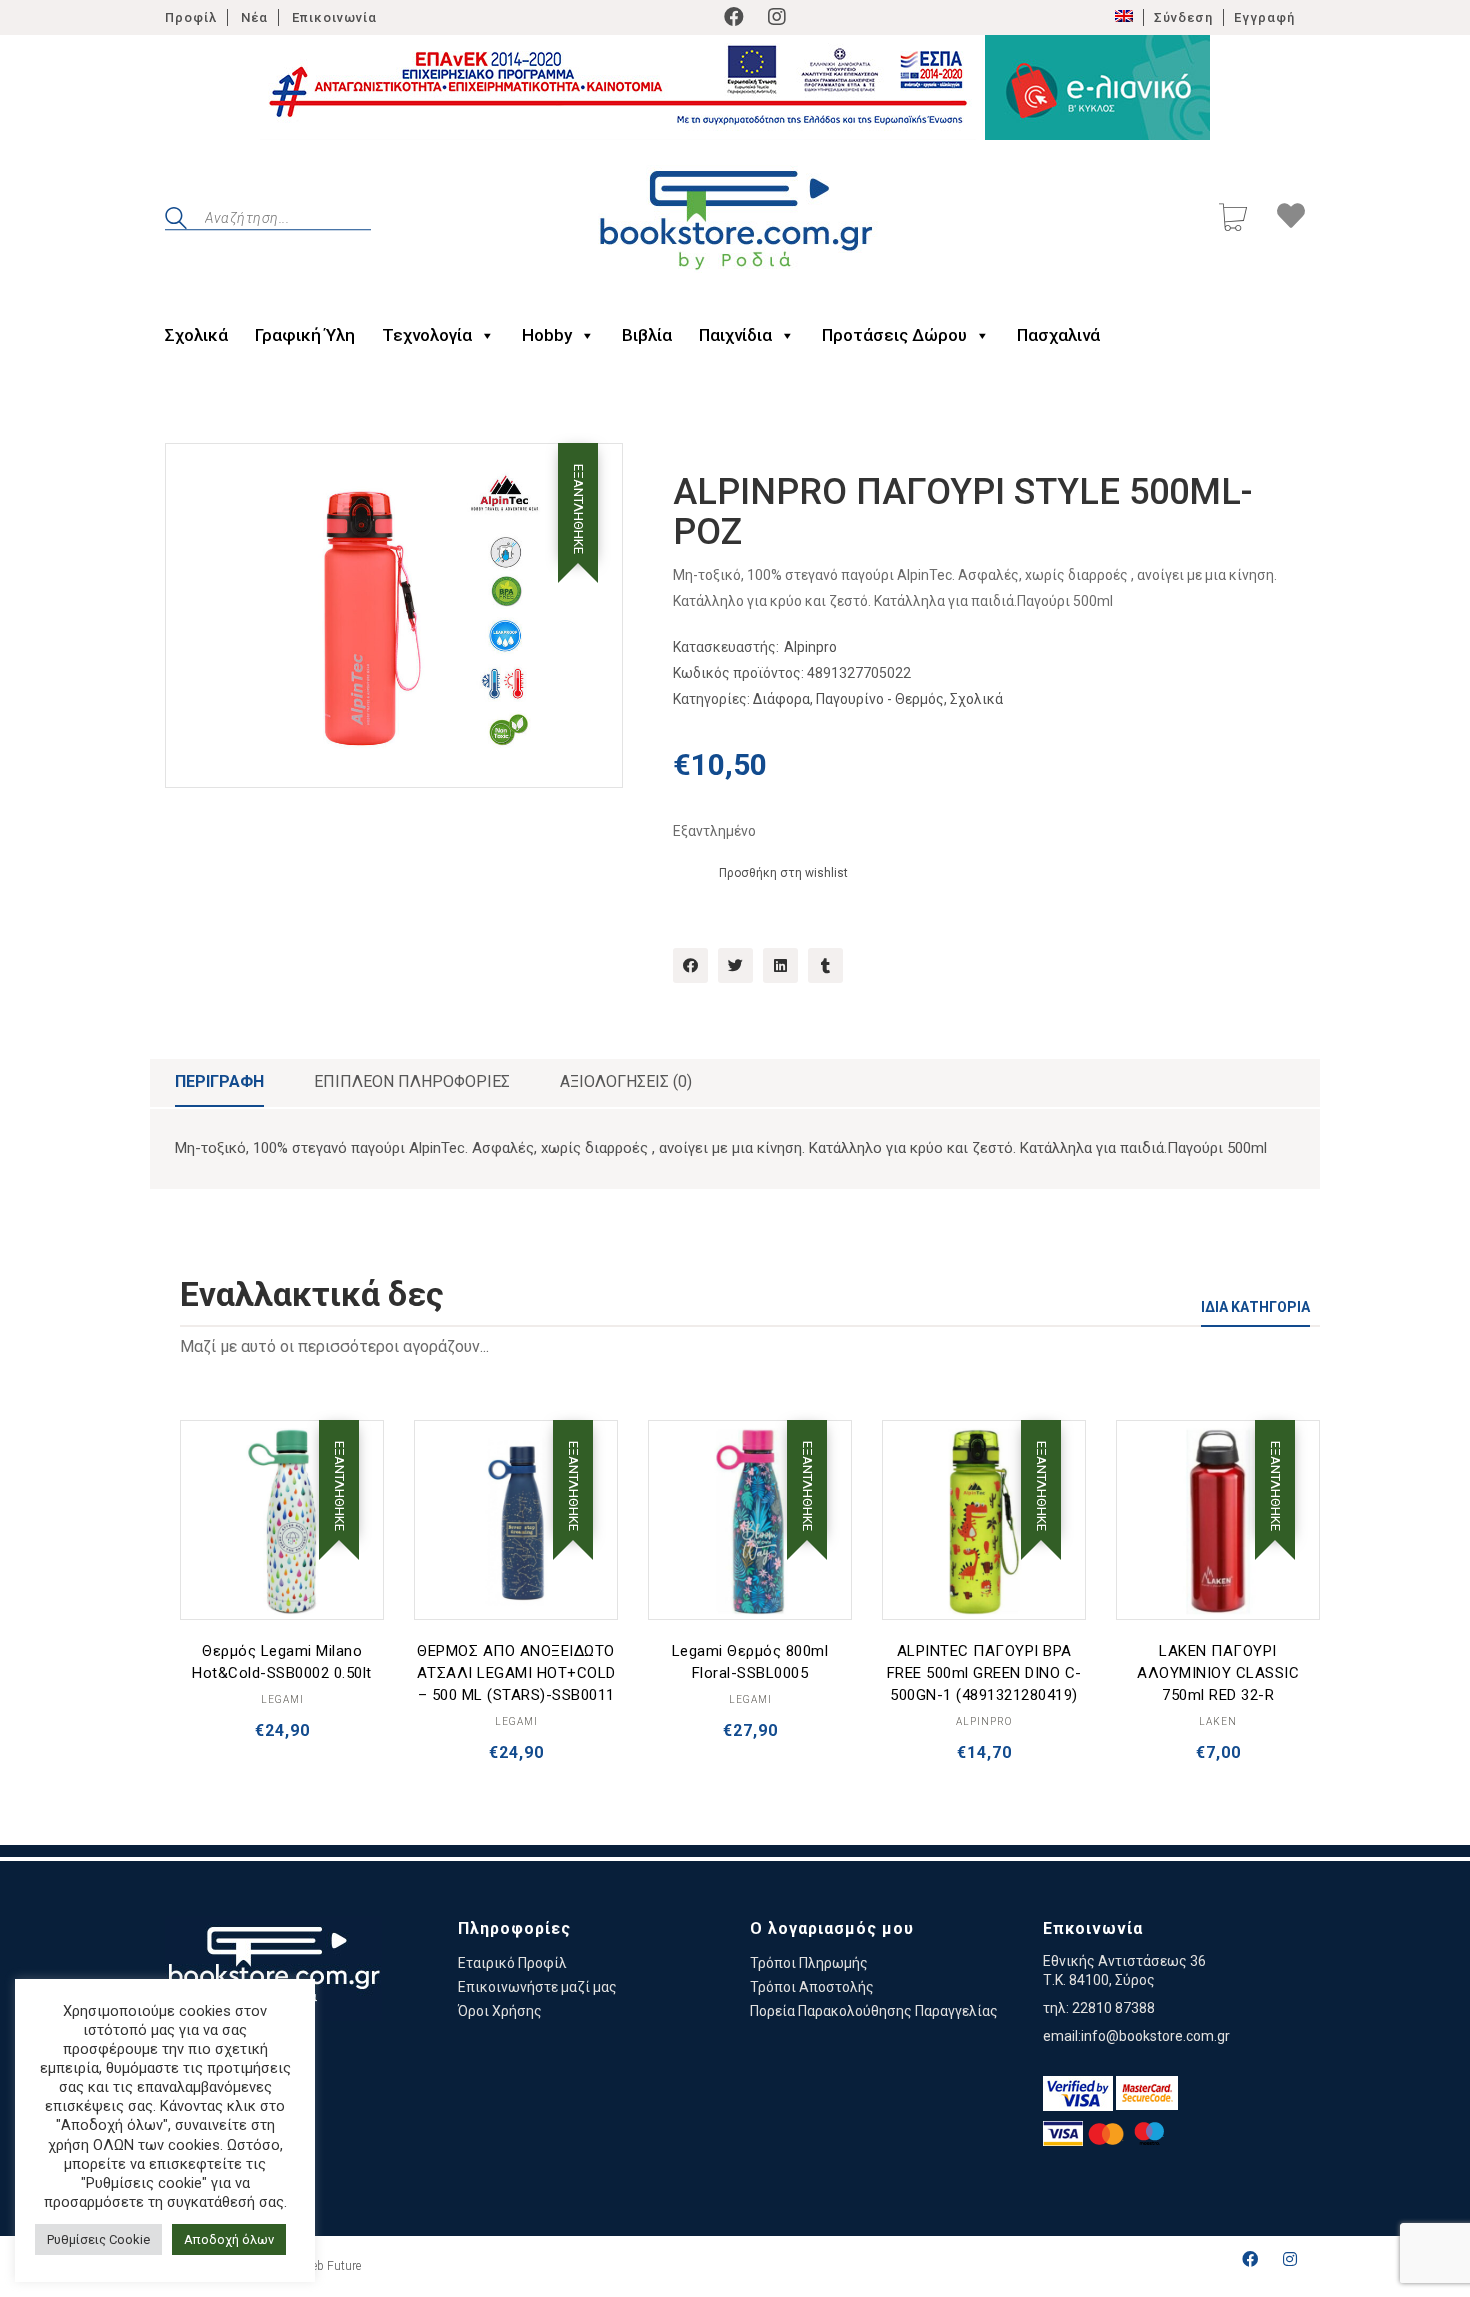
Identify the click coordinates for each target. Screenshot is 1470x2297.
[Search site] (176, 221)
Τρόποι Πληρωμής (809, 1963)
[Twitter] (735, 965)
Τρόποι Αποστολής (812, 1987)
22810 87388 (1113, 2008)
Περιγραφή (219, 1081)
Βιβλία (647, 335)
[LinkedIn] (780, 965)
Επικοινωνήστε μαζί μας (537, 1987)
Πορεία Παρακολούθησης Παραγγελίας (874, 2011)
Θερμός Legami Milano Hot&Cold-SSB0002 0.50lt (282, 1662)
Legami (282, 1699)
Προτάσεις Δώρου (894, 335)
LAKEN (1218, 1721)
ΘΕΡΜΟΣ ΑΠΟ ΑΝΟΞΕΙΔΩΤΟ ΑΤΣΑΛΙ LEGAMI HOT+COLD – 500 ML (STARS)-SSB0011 (516, 1673)
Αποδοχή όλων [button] (229, 2239)
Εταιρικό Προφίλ (512, 1963)
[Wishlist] (1291, 219)
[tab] (219, 1083)
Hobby (547, 335)
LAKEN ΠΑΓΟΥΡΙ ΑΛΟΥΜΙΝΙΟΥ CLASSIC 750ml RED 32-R (1218, 1673)
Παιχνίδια (735, 335)
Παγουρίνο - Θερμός (880, 699)
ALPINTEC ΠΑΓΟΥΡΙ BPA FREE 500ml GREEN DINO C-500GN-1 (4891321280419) (984, 1673)
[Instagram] (777, 17)
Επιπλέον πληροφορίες (412, 1081)
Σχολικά (196, 335)
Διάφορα (781, 699)
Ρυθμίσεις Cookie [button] (98, 2239)
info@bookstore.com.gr (1155, 2036)
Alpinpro (810, 647)
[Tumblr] (825, 965)
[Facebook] (734, 17)
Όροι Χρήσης (500, 2011)
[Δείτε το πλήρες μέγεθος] (196, 475)
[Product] (282, 1522)
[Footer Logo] (273, 1968)
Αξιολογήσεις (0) (626, 1081)
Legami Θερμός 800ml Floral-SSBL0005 (750, 1662)
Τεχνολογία (427, 335)
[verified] (1078, 2093)
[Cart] (1233, 219)
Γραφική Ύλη (305, 335)
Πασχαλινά (1058, 335)
